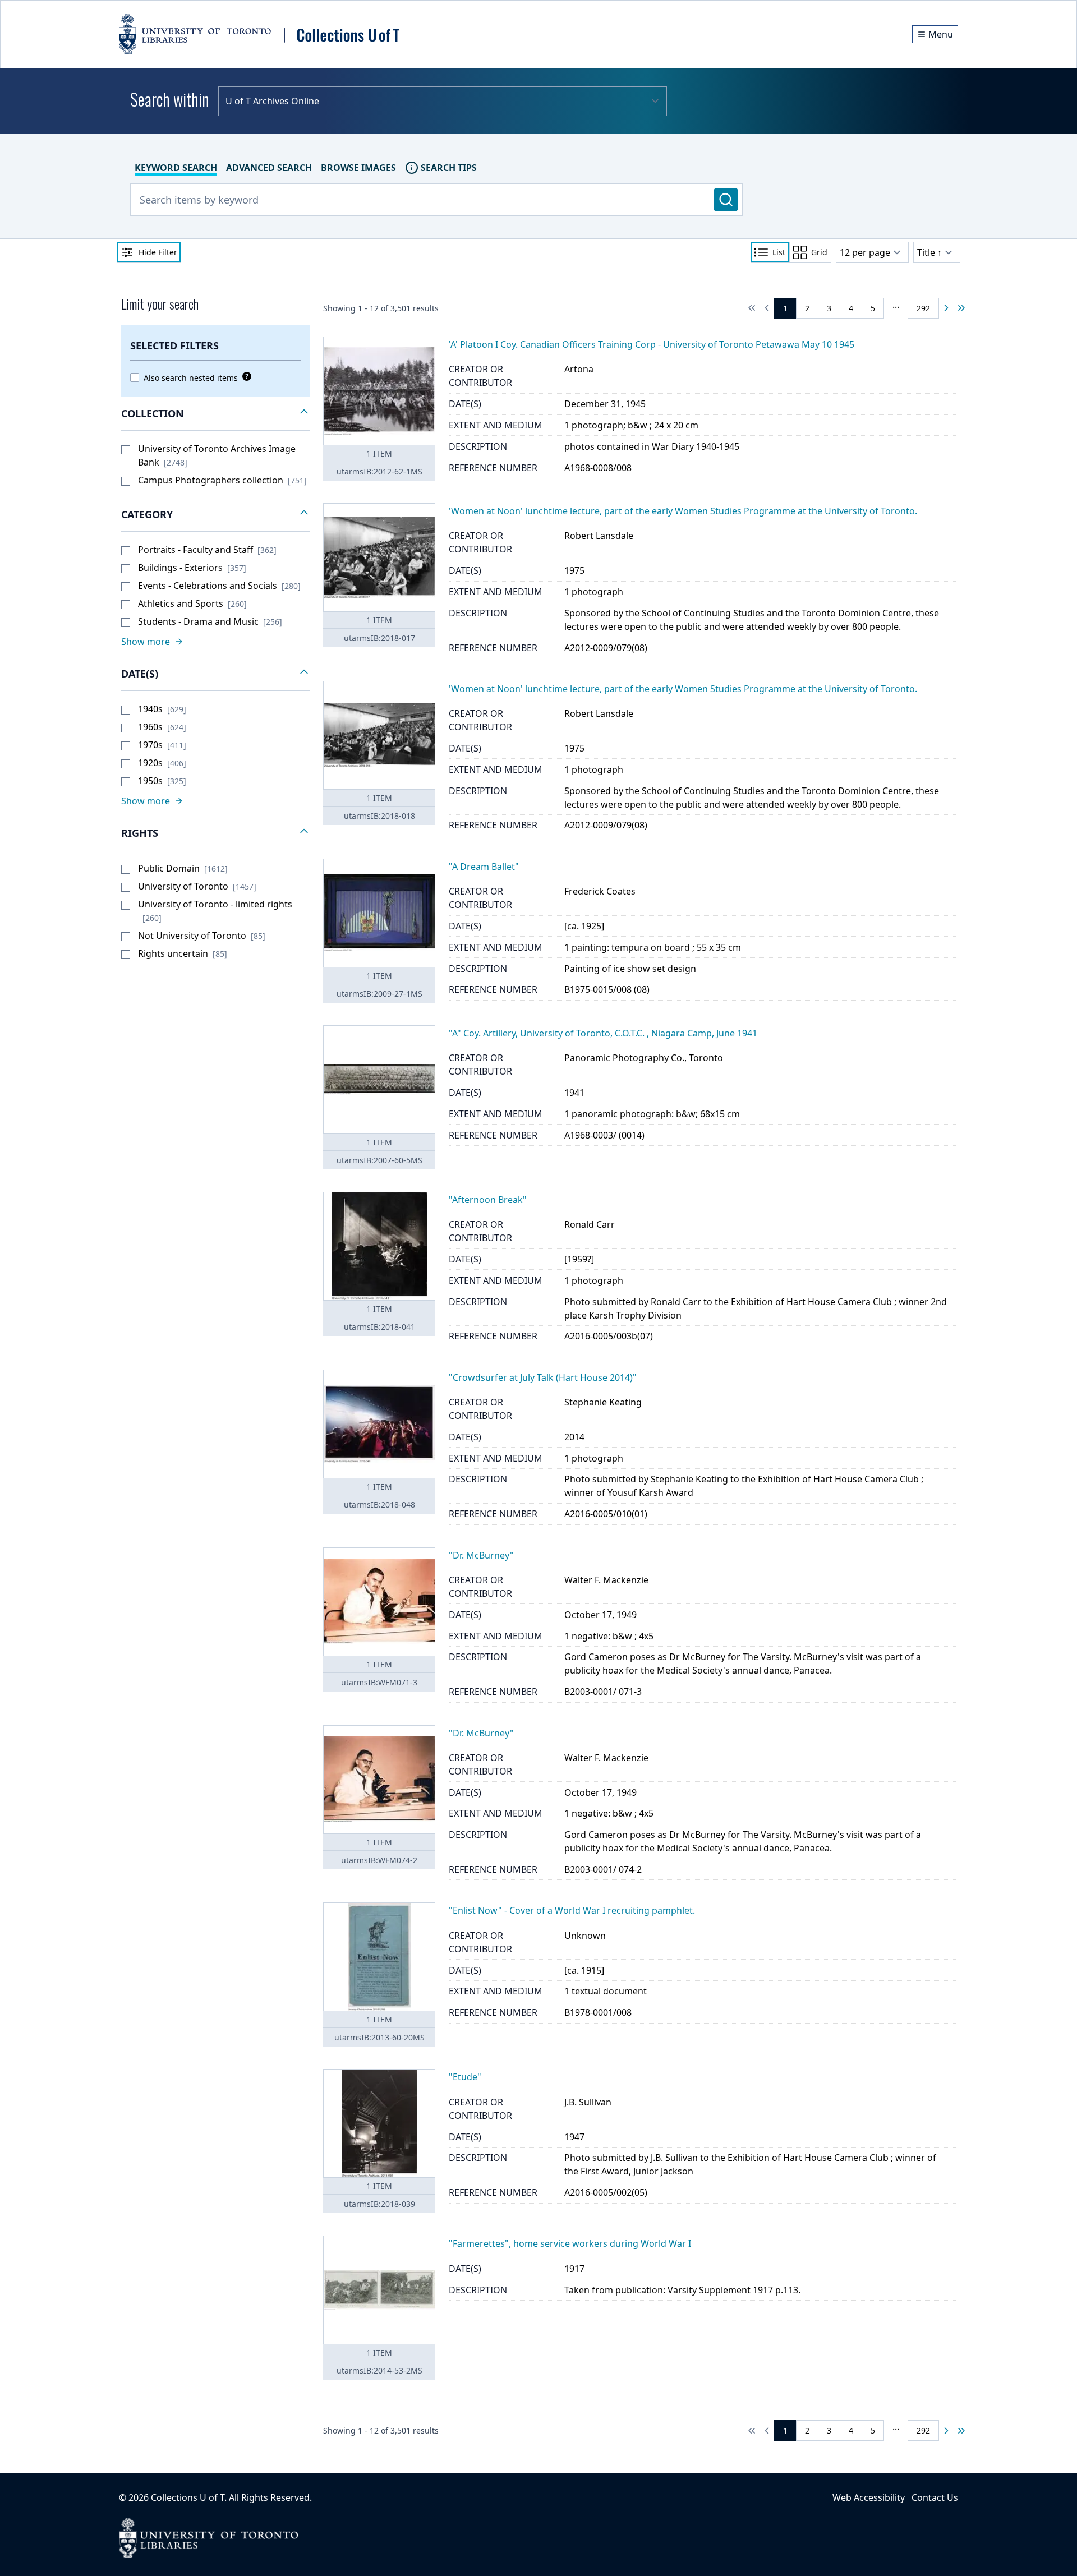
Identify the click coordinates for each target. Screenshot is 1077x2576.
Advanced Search (269, 168)
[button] (215, 414)
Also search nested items (191, 378)
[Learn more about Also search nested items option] (245, 376)
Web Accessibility (869, 2497)
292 (923, 308)
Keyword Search (176, 168)
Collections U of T (188, 2497)
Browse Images (358, 168)
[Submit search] (726, 200)
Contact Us (935, 2497)
